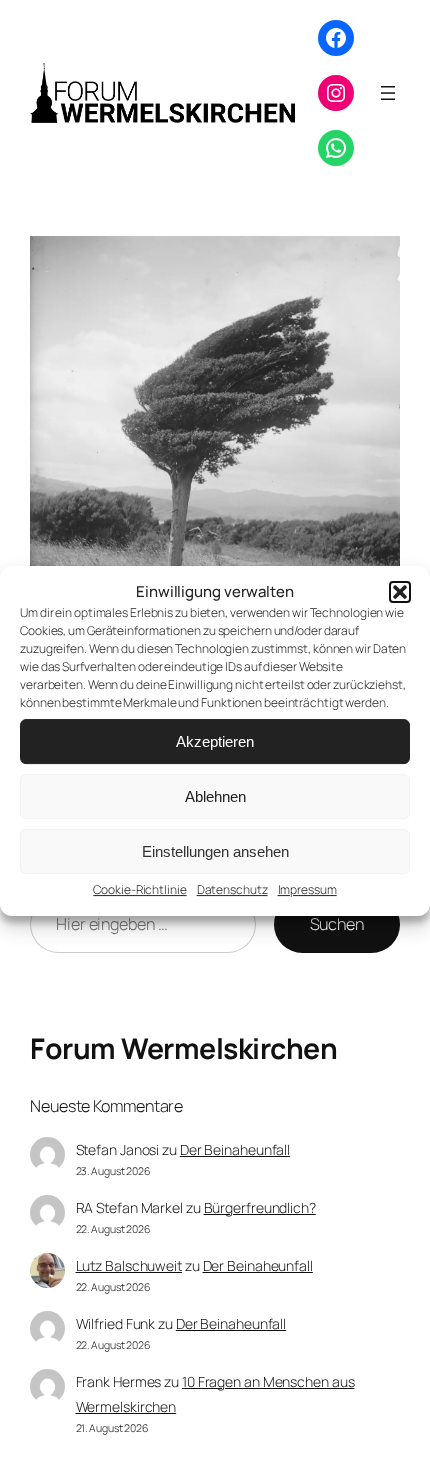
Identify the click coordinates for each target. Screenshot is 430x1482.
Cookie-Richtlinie (139, 889)
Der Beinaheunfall (235, 1149)
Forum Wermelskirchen (183, 1048)
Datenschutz (232, 889)
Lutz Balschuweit (129, 1265)
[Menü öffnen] (388, 93)
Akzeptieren (215, 741)
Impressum (307, 889)
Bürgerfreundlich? (260, 1207)
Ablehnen (215, 796)
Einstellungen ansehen (215, 851)
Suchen (337, 924)
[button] (400, 592)
